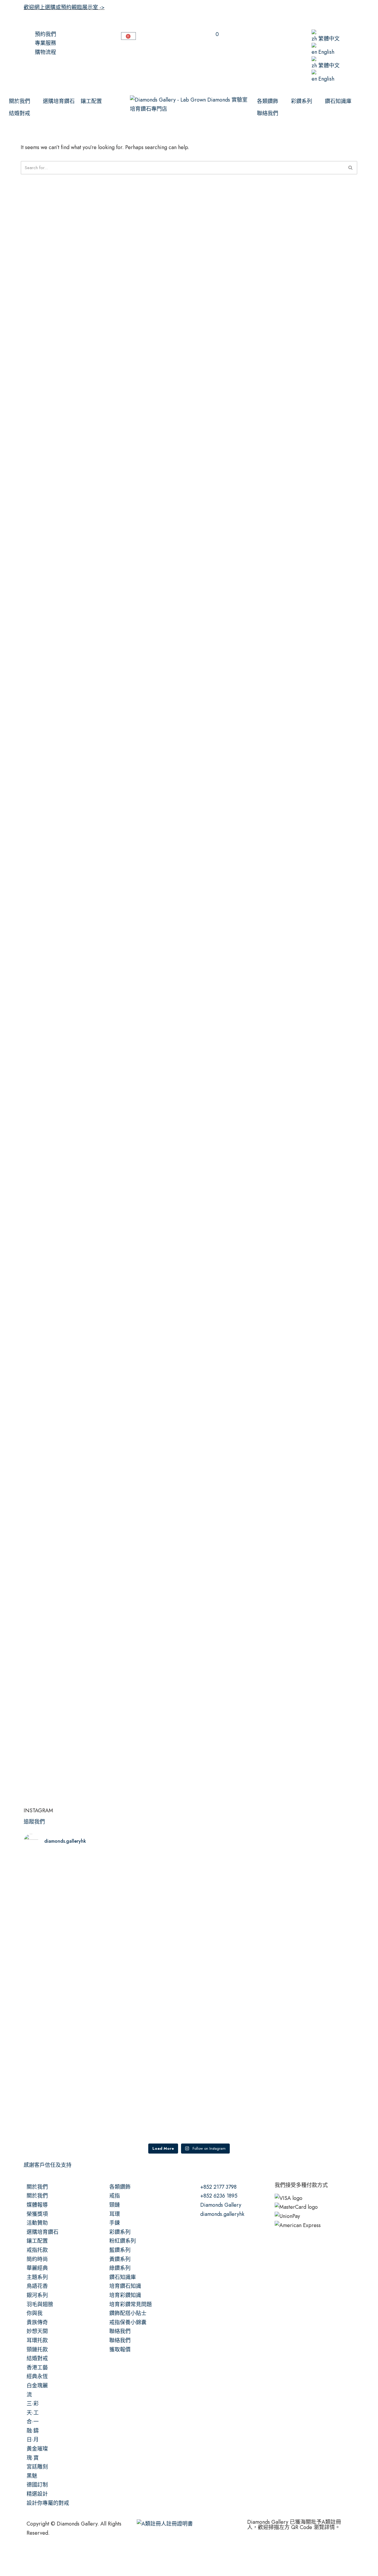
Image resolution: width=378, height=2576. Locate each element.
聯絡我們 (120, 2331)
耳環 (115, 2214)
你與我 (35, 2313)
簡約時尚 (37, 2259)
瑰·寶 (33, 2458)
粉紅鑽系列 (123, 2241)
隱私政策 (96, 2557)
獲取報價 (120, 2350)
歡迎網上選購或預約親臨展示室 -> (64, 7)
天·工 (33, 2413)
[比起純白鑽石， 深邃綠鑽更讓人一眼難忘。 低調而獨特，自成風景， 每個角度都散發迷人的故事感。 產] (314, 1910)
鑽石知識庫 (123, 2277)
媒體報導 (37, 2205)
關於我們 (37, 2187)
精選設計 (37, 2494)
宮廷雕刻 (37, 2467)
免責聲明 (69, 2557)
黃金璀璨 (37, 2449)
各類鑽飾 (120, 2187)
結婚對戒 (37, 2358)
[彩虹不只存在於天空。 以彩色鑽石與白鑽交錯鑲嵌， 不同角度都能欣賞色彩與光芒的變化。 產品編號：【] (148, 2039)
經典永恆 (37, 2376)
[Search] (351, 168)
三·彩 (33, 2404)
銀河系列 (37, 2295)
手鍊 (115, 2223)
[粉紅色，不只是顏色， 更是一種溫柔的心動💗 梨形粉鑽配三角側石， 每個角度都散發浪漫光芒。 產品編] (64, 1910)
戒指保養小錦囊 (128, 2322)
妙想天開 (37, 2331)
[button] (23, 101)
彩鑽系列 (120, 2232)
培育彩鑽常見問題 (131, 2304)
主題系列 (37, 2277)
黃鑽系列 (120, 2259)
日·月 (33, 2440)
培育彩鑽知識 (125, 2295)
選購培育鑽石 (43, 2232)
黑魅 (32, 2476)
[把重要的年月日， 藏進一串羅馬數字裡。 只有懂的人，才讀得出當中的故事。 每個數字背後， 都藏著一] (231, 1919)
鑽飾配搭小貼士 (128, 2313)
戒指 (115, 2196)
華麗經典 (37, 2268)
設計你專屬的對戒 (48, 2503)
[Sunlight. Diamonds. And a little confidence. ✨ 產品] (231, 2035)
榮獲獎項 (37, 2214)
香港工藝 (37, 2368)
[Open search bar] (283, 33)
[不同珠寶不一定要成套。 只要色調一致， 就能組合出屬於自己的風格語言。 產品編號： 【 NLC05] (314, 2062)
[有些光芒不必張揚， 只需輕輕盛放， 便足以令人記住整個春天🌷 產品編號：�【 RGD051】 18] (148, 1901)
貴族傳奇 (37, 2322)
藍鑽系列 (120, 2250)
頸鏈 (115, 2205)
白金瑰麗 (37, 2386)
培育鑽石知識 (125, 2286)
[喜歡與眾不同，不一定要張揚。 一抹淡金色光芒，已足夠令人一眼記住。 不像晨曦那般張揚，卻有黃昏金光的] (64, 2044)
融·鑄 (33, 2431)
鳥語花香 (37, 2286)
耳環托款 (37, 2340)
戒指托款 (37, 2250)
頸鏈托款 (37, 2350)
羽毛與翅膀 (40, 2304)
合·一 (33, 2422)
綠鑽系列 (120, 2268)
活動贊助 (37, 2223)
